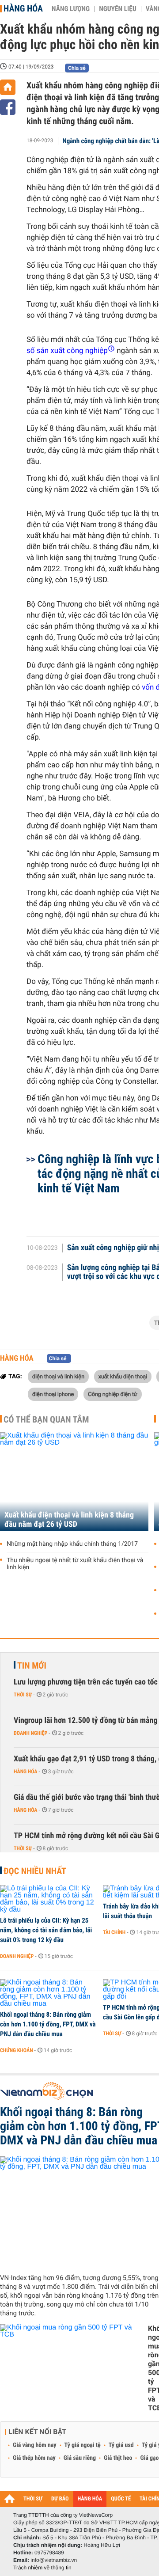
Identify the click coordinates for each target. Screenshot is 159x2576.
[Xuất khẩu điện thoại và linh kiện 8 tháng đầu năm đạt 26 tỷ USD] (74, 1481)
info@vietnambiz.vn (54, 2560)
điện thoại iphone (53, 1394)
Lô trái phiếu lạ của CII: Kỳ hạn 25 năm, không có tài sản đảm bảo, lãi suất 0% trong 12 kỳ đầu (46, 1930)
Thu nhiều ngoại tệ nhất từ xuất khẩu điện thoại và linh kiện (75, 1564)
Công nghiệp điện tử (113, 1394)
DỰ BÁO (60, 2499)
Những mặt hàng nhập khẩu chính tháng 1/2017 (72, 1544)
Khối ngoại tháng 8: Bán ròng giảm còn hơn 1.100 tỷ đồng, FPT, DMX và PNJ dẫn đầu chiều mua (48, 2024)
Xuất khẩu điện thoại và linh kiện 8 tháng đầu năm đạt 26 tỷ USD (69, 1520)
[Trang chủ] (8, 87)
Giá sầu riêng (80, 2458)
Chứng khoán (17, 2050)
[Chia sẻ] (8, 107)
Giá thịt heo (118, 2458)
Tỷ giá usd (121, 2445)
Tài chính (114, 1932)
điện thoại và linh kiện (58, 1376)
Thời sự (23, 1695)
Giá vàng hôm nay (35, 2445)
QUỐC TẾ (121, 2499)
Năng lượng (71, 9)
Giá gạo (149, 2458)
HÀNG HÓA (90, 2499)
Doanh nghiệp (30, 1733)
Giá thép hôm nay (34, 2458)
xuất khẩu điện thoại (123, 1376)
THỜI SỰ (33, 2499)
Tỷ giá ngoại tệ (83, 2445)
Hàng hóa (23, 8)
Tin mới (32, 1665)
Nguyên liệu (118, 9)
